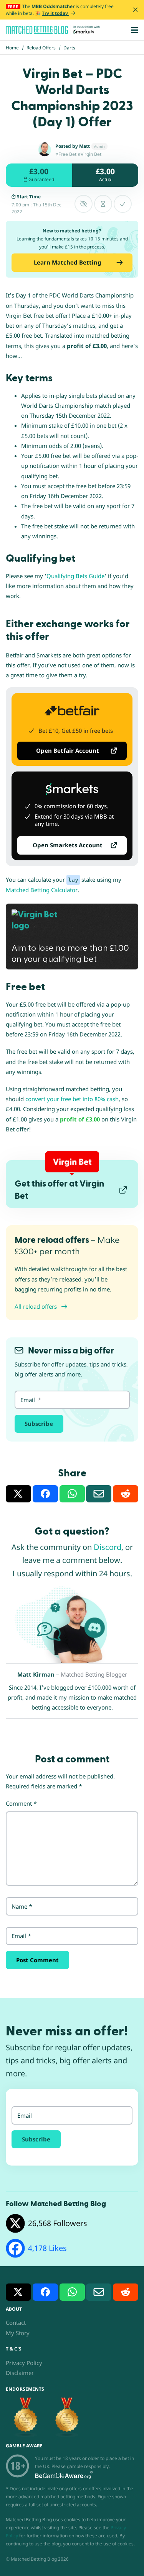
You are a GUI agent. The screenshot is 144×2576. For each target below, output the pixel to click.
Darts (69, 48)
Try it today (55, 13)
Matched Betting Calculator (42, 890)
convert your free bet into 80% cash (72, 1099)
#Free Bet (66, 154)
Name (22, 1906)
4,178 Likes (47, 2248)
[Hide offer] (84, 204)
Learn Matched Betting (68, 262)
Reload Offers (41, 48)
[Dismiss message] (135, 10)
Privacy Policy (24, 2363)
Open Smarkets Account (68, 845)
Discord (108, 1547)
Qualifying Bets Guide (75, 576)
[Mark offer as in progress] (103, 204)
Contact (16, 2323)
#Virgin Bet (89, 154)
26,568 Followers (58, 2223)
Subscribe (39, 1424)
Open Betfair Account (68, 750)
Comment (21, 1803)
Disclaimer (20, 2373)
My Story (18, 2333)
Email (21, 1936)
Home (12, 48)
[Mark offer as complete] (123, 204)
